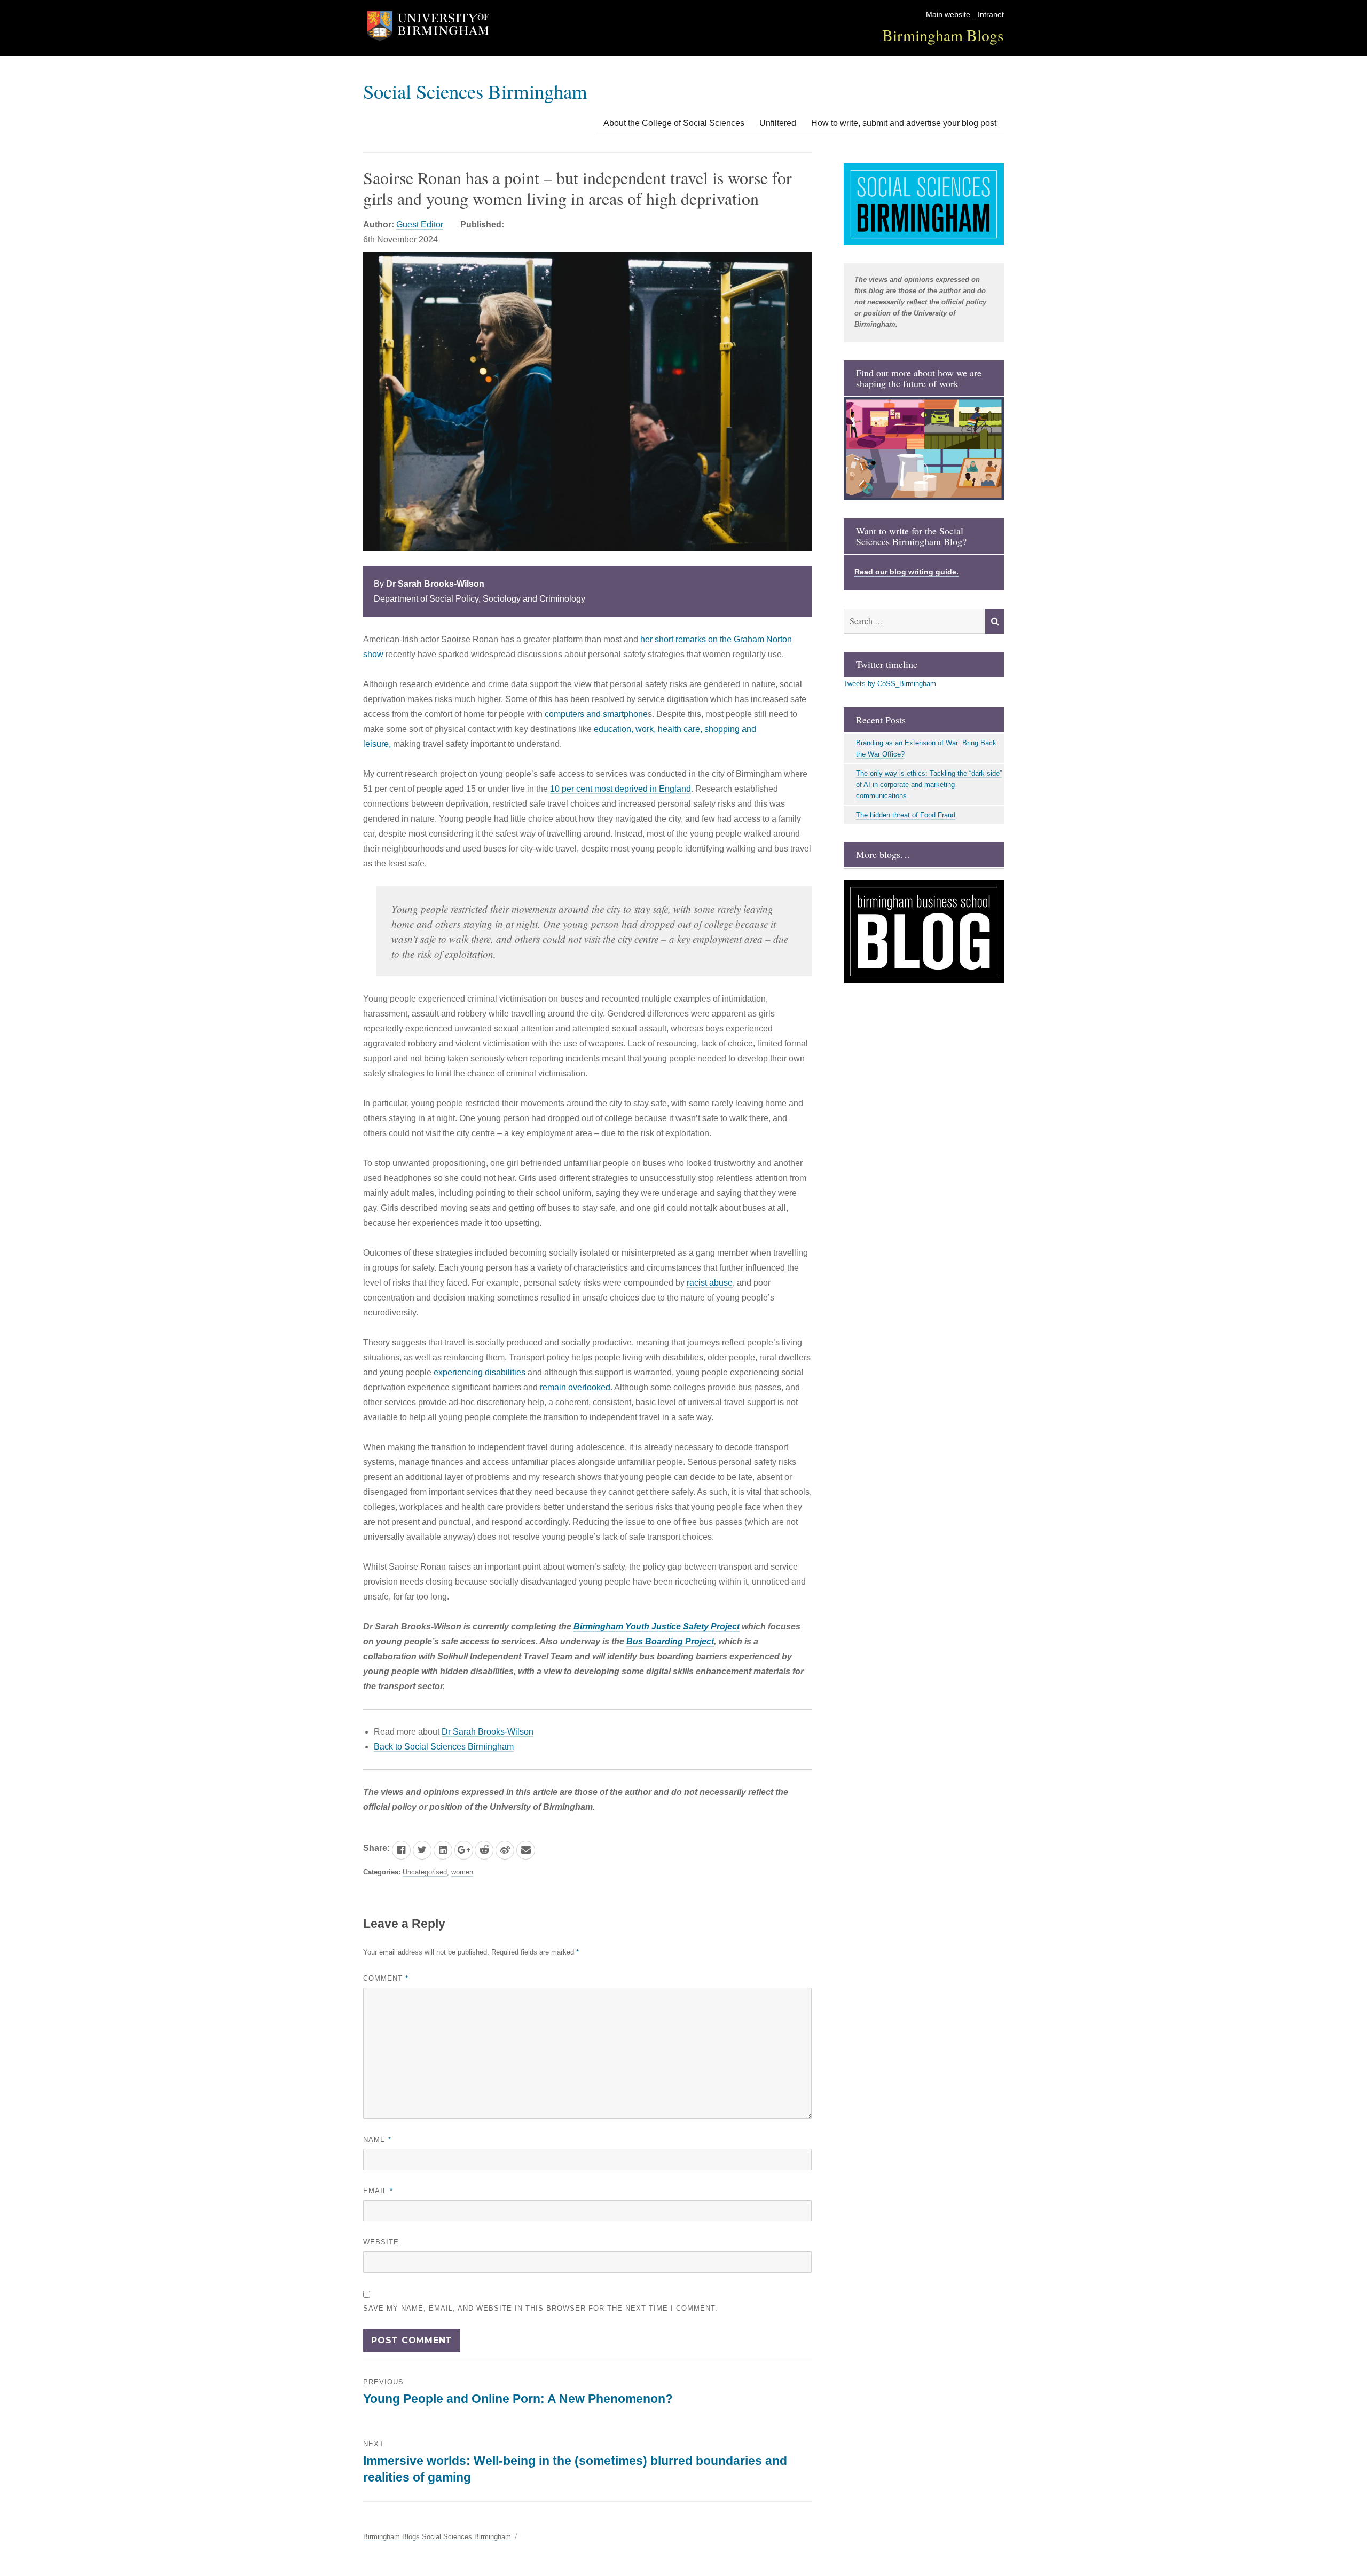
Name (377, 2140)
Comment (386, 1978)
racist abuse (710, 1283)
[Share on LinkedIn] (443, 1850)
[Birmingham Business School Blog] (924, 931)
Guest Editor (420, 224)
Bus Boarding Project (670, 1641)
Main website (948, 15)
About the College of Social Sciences (674, 123)
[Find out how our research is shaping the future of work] (924, 449)
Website (381, 2242)
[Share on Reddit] (484, 1850)
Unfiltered (778, 123)
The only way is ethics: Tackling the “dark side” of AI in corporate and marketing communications (929, 785)
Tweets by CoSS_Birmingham (890, 684)
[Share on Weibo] (505, 1850)
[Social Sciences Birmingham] (924, 204)
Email (378, 2191)
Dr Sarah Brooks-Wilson (488, 1732)
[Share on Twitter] (422, 1850)
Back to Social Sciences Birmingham (444, 1747)
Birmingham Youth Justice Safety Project (657, 1626)
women (462, 1872)
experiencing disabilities (480, 1372)
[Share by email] (526, 1850)
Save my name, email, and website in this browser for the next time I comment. (540, 2308)
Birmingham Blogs (943, 35)
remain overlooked (575, 1387)
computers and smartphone (596, 714)
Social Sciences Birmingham (475, 91)
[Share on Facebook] (401, 1850)
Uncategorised (425, 1872)
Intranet (991, 15)
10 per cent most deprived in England (620, 789)
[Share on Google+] (464, 1850)
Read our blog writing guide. (906, 572)
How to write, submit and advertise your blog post (904, 123)
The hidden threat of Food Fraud (906, 815)
